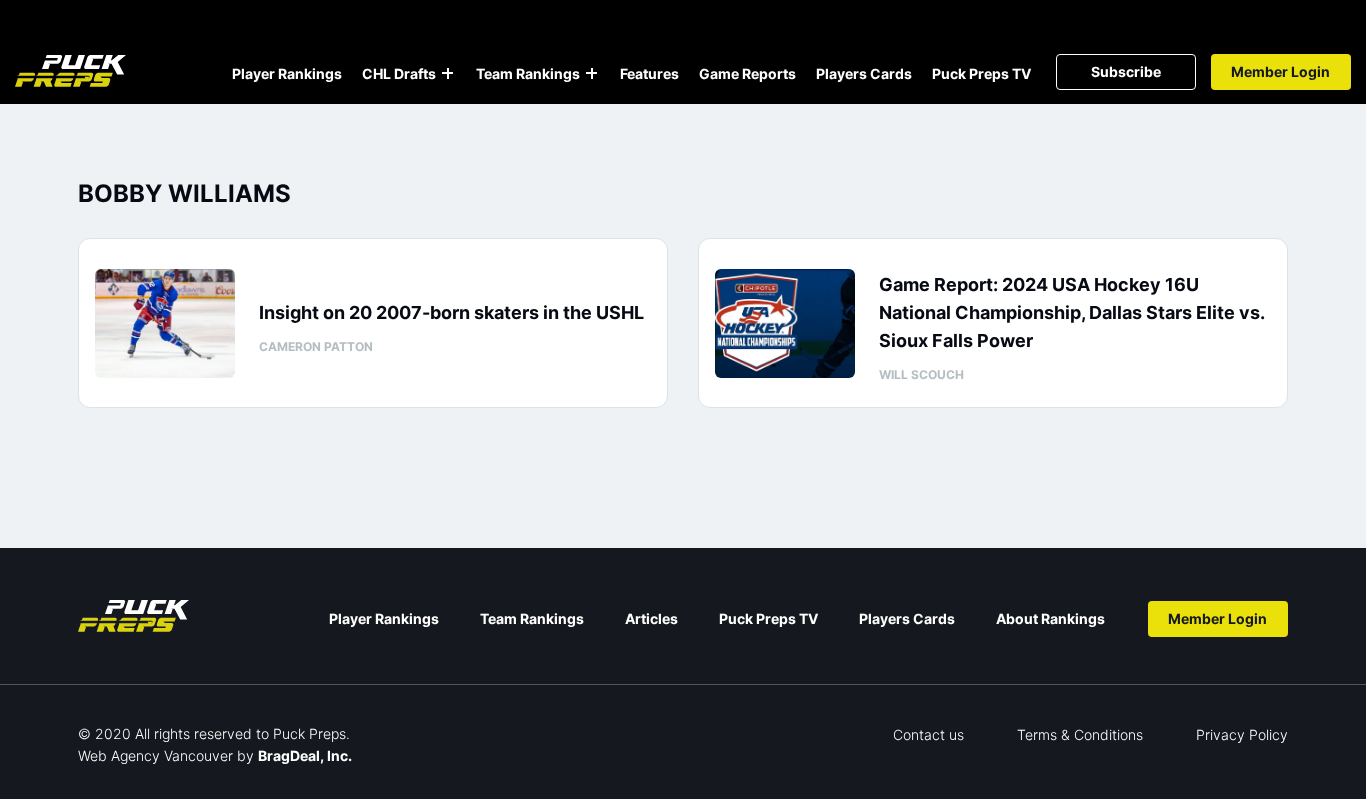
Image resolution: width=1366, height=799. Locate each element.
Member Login (1280, 71)
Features (649, 73)
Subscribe (1126, 71)
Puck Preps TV (981, 73)
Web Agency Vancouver (155, 755)
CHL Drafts (399, 73)
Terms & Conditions (1080, 734)
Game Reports (747, 73)
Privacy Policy (1242, 734)
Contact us (928, 734)
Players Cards (864, 73)
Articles (651, 618)
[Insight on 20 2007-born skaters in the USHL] (165, 323)
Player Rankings (287, 73)
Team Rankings (528, 73)
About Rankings (1050, 618)
